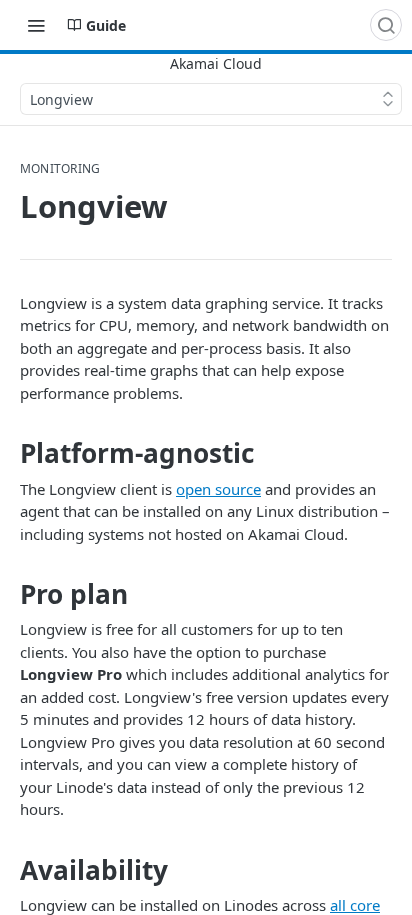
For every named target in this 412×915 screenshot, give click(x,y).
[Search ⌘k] (386, 25)
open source (218, 489)
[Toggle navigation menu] (36, 25)
